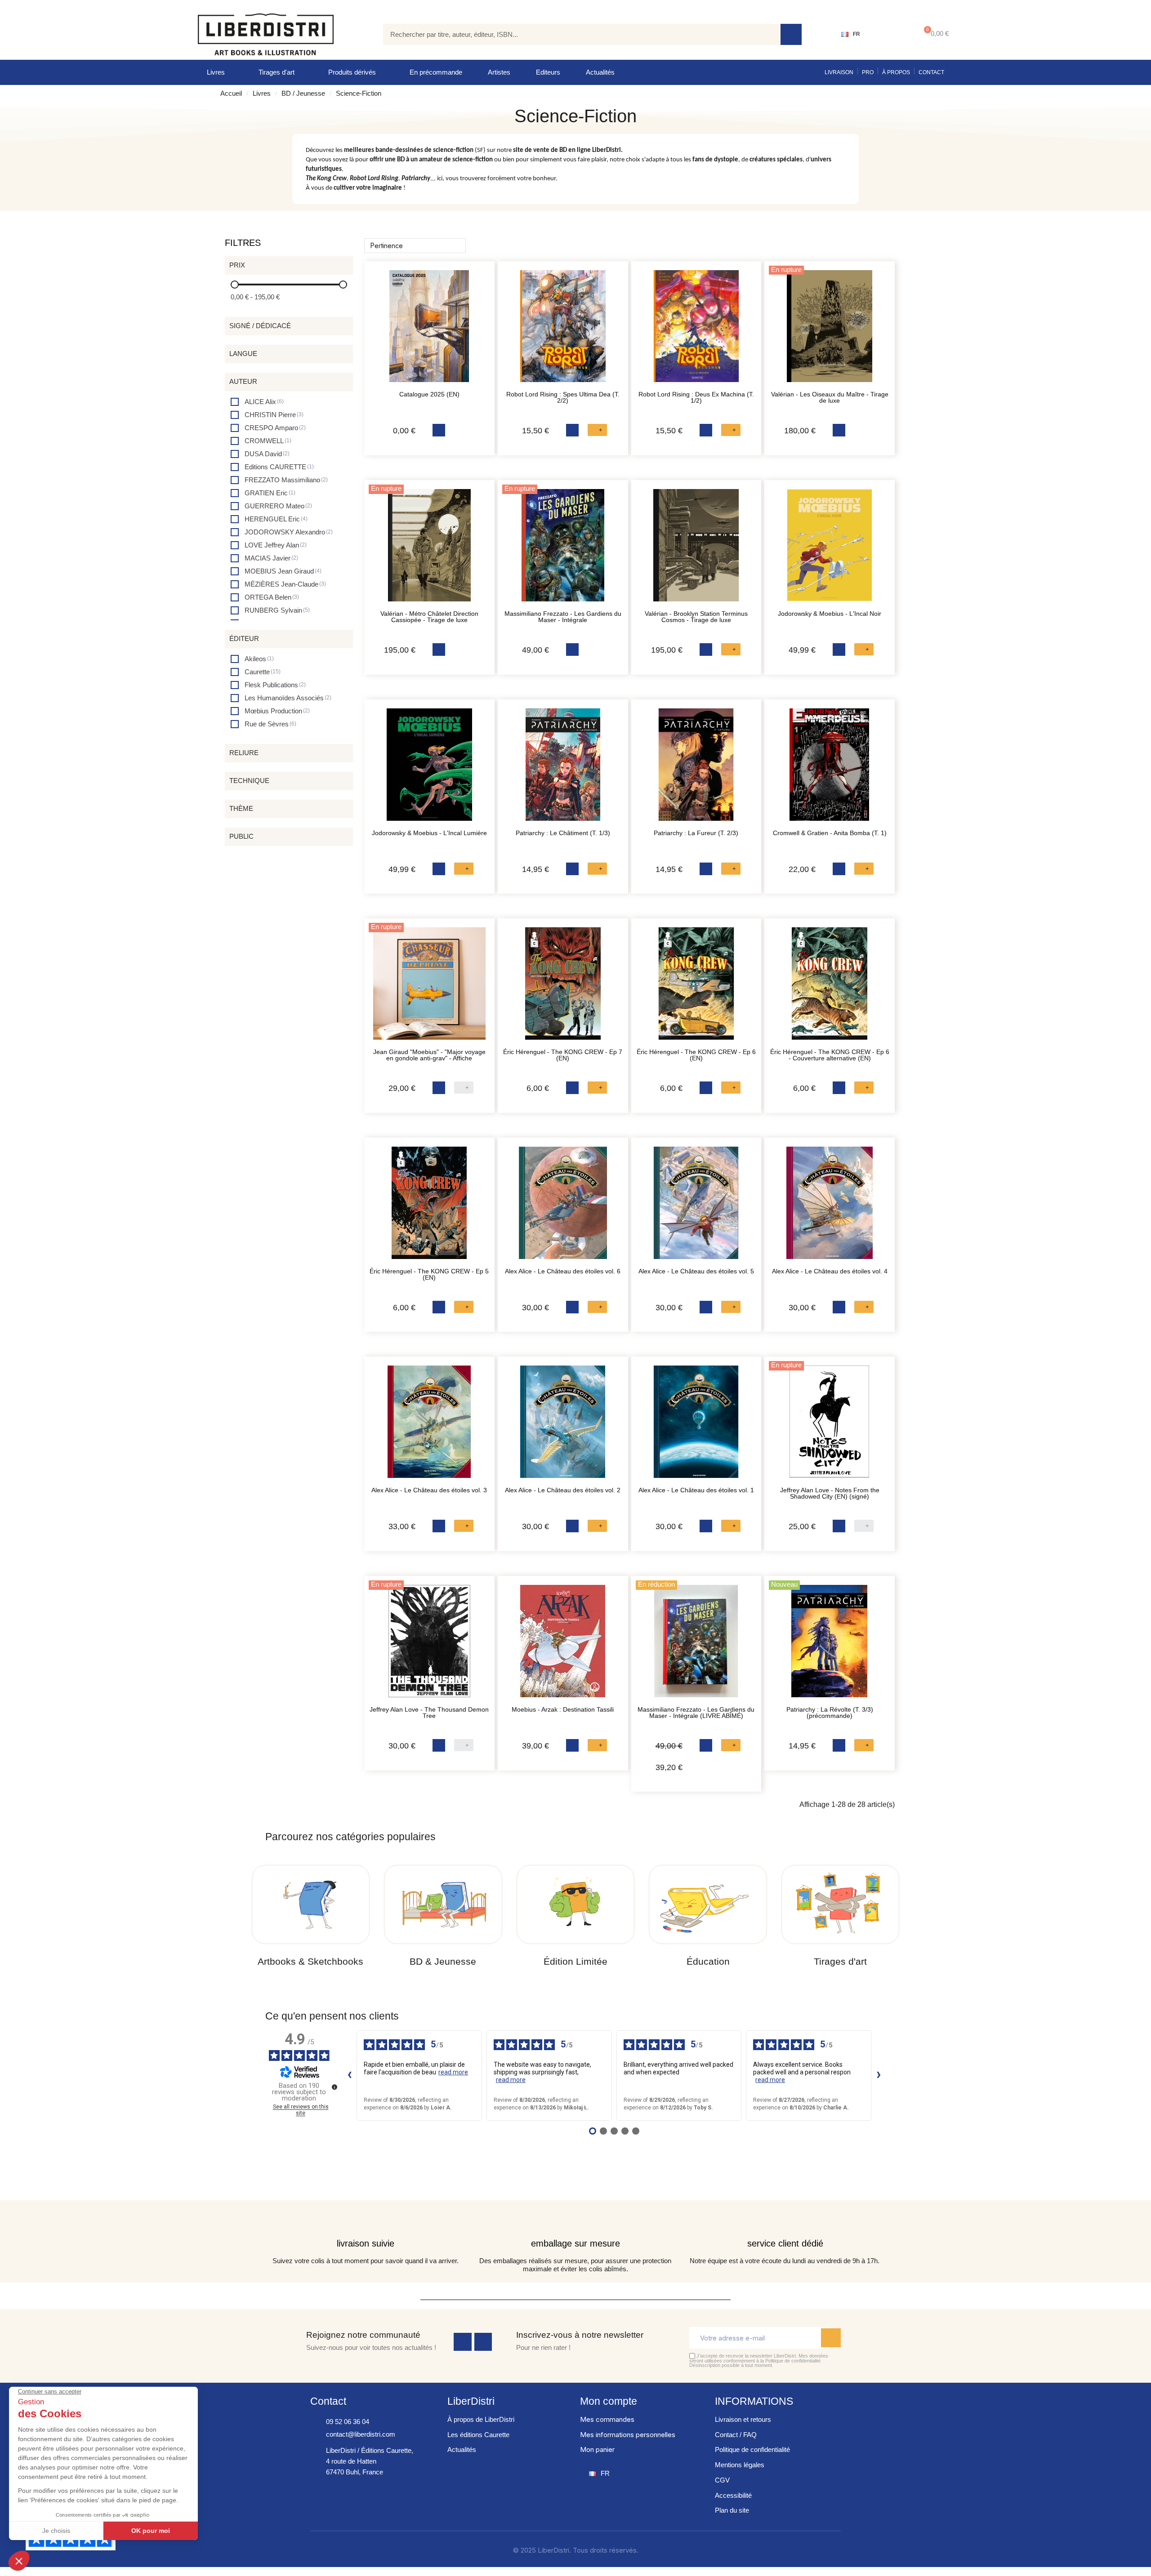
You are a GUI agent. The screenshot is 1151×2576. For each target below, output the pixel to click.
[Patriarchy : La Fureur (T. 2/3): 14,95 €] (696, 769)
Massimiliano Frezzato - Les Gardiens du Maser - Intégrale (563, 617)
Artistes (499, 72)
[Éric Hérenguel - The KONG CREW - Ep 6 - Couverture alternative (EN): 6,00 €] (830, 988)
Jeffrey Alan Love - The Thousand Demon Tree (429, 1713)
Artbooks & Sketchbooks (310, 1961)
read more (453, 2072)
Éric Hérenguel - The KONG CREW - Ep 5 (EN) (429, 1274)
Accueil (231, 93)
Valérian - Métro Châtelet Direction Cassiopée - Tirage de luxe (429, 617)
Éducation (708, 1961)
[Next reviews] (879, 2075)
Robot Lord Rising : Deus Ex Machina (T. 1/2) (696, 397)
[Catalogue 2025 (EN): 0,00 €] (429, 331)
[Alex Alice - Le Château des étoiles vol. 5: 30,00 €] (696, 1207)
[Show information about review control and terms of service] (335, 2087)
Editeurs (548, 72)
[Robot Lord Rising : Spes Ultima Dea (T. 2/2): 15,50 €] (563, 331)
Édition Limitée (575, 1961)
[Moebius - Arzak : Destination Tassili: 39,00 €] (563, 1646)
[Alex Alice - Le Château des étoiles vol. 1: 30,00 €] (696, 1426)
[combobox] (575, 34)
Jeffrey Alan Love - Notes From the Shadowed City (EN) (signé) (830, 1493)
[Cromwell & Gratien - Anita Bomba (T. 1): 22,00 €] (830, 769)
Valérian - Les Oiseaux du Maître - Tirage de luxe (830, 397)
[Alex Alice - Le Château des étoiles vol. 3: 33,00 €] (429, 1426)
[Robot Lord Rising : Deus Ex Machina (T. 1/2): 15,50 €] (696, 331)
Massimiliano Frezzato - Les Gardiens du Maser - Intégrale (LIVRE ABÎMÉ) (696, 1713)
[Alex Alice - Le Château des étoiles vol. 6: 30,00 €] (563, 1207)
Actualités (600, 72)
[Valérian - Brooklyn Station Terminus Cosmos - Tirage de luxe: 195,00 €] (696, 550)
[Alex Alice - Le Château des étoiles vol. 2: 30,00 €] (563, 1426)
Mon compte (609, 2401)
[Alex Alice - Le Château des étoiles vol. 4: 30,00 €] (830, 1207)
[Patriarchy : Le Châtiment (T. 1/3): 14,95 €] (563, 769)
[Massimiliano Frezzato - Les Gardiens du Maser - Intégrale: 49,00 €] (563, 550)
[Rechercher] (791, 34)
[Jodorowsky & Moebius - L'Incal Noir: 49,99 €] (830, 550)
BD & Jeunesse (443, 1961)
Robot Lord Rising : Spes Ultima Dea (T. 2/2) (563, 397)
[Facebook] (463, 2342)
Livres (216, 72)
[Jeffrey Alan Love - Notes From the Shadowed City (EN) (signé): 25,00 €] (830, 1426)
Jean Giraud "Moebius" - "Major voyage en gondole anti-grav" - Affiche (429, 1055)
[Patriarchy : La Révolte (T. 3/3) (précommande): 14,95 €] (830, 1646)
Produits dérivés (352, 72)
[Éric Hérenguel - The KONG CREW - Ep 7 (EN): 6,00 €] (563, 988)
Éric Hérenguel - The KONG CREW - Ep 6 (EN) (696, 1055)
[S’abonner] (831, 2338)
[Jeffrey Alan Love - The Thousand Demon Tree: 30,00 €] (429, 1646)
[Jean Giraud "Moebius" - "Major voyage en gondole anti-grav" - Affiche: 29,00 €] (429, 988)
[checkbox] (257, 402)
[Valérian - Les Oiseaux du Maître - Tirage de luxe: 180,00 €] (830, 331)
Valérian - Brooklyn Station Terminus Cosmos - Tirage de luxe (696, 617)
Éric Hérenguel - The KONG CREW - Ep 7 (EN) (563, 1055)
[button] (935, 34)
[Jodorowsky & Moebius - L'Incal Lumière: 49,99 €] (429, 769)
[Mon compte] (888, 34)
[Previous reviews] (349, 2075)
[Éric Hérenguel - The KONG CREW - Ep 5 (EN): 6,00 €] (429, 1207)
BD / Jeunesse (303, 93)
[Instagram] (483, 2342)
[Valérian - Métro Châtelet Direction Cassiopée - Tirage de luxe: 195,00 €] (429, 550)
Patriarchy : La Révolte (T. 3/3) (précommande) (830, 1713)
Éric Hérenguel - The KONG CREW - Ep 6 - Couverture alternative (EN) (830, 1055)
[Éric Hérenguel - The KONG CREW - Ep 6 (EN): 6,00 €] (696, 988)
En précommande (436, 72)
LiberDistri (471, 2401)
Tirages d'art (277, 72)
